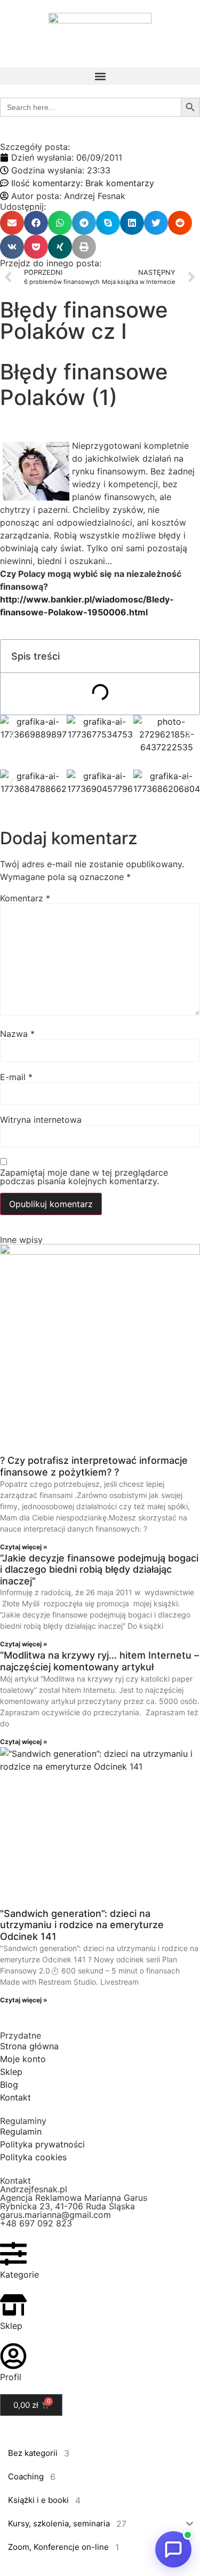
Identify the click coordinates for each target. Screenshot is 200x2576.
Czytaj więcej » (24, 1547)
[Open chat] (173, 2549)
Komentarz (25, 898)
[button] (100, 76)
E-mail (16, 1077)
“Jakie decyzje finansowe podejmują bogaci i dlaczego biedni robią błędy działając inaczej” (99, 1570)
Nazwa (17, 1034)
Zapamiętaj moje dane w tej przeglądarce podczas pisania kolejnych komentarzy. (84, 1177)
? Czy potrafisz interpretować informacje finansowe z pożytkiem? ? (94, 1466)
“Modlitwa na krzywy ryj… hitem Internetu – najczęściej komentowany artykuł (99, 1661)
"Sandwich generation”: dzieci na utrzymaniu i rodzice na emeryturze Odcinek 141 (82, 1925)
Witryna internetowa (41, 1120)
